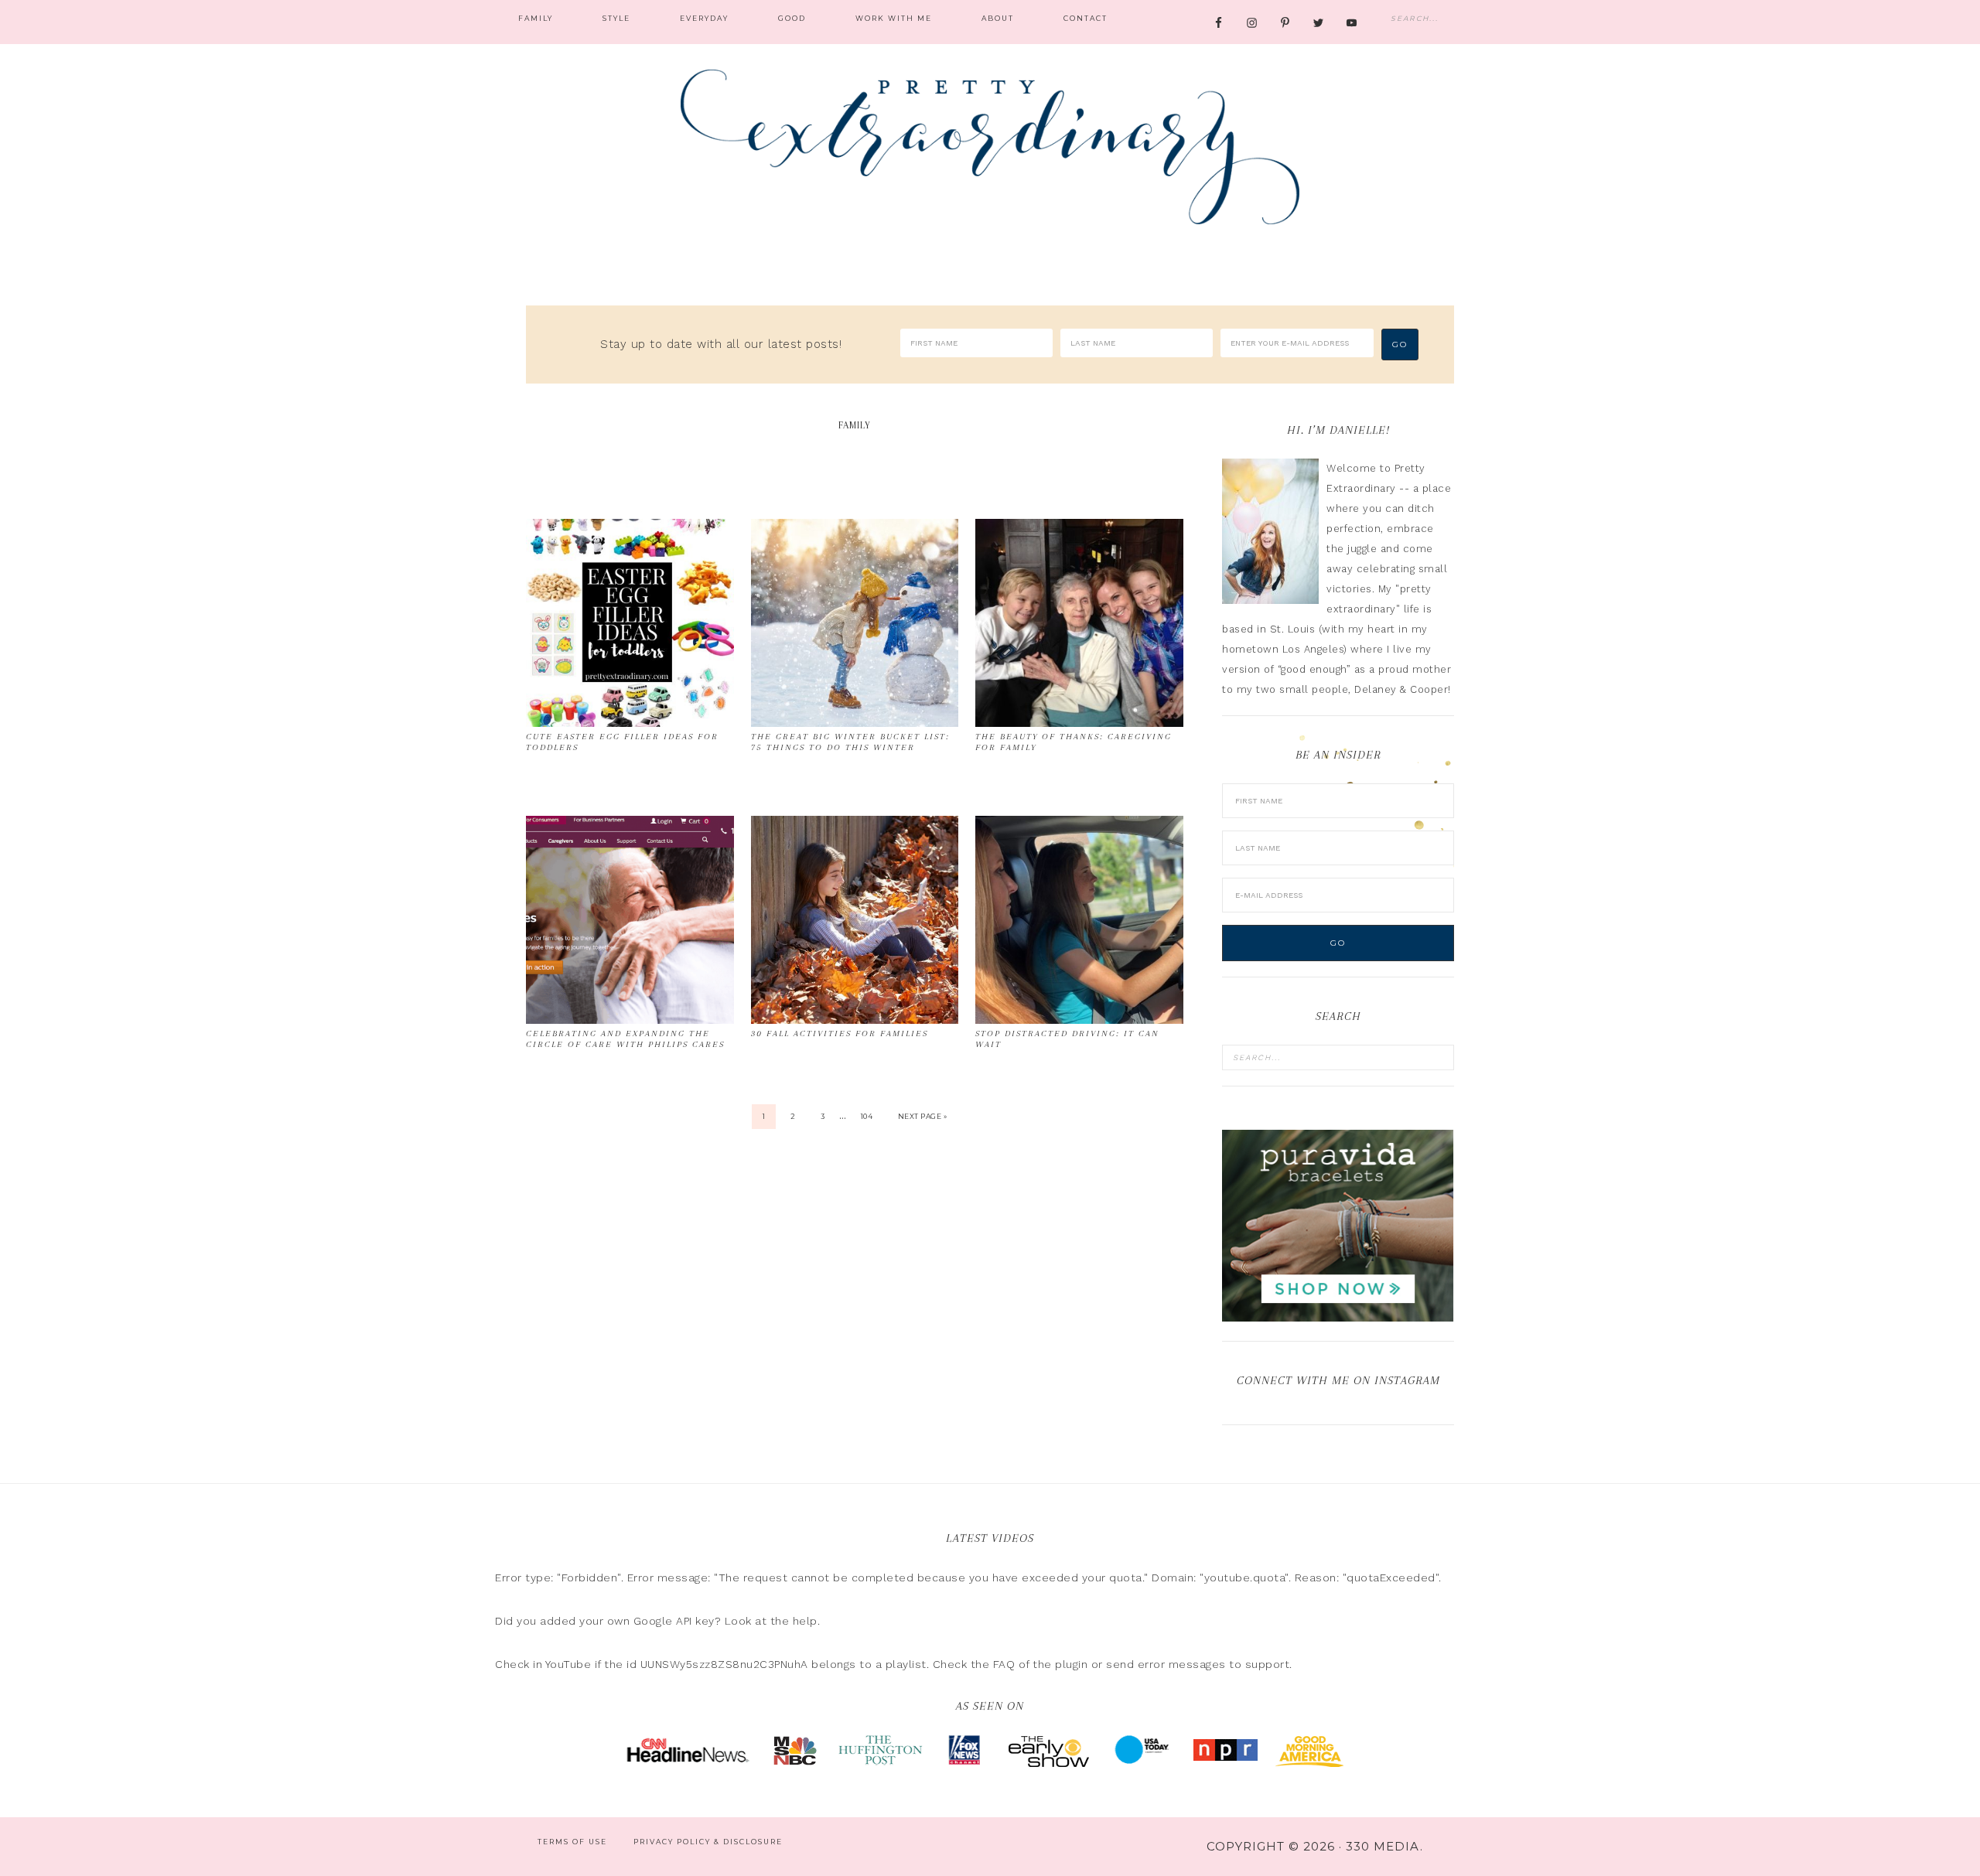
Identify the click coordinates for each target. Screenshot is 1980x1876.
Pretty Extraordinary (990, 147)
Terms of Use (572, 1842)
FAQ (1004, 1664)
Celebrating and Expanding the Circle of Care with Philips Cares (625, 1039)
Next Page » (923, 1116)
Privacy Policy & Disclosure (708, 1842)
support (1268, 1664)
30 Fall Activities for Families (840, 1034)
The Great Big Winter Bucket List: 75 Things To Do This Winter (850, 742)
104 (867, 1116)
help (805, 1621)
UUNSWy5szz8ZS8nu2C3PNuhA (724, 1664)
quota (1126, 1578)
